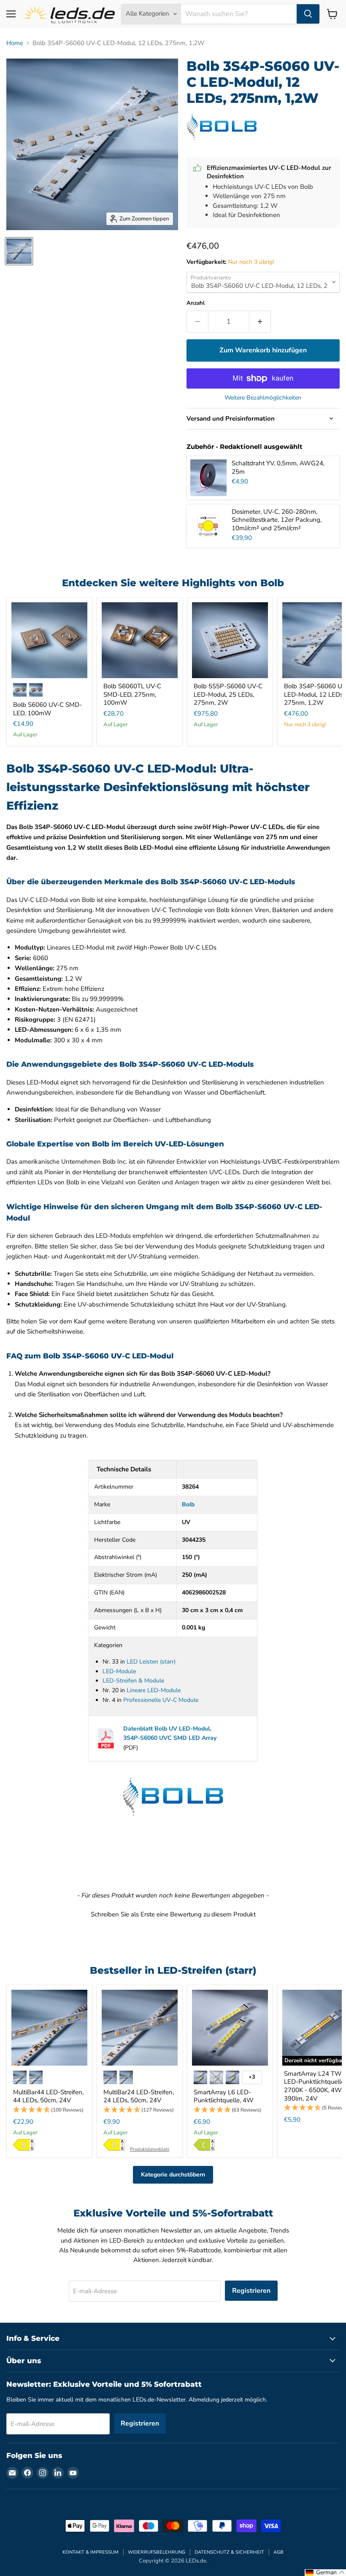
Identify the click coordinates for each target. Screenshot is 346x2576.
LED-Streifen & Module (133, 1681)
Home (15, 43)
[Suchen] (308, 14)
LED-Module (119, 1671)
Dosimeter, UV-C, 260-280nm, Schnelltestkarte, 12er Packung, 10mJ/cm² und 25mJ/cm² (277, 520)
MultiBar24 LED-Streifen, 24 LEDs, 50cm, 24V (139, 2096)
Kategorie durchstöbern (173, 2175)
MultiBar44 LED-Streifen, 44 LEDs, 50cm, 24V (48, 2096)
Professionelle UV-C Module (161, 1700)
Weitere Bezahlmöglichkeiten (263, 398)
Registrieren (251, 2291)
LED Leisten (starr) (151, 1662)
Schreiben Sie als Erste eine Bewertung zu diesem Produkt (173, 1914)
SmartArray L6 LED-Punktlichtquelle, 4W (224, 2096)
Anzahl (196, 303)
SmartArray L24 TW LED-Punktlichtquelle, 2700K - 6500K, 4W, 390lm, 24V (315, 2086)
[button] (173, 1913)
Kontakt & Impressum (91, 2552)
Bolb (188, 1504)
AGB (278, 2552)
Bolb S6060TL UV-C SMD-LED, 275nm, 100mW (132, 694)
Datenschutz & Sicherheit (229, 2552)
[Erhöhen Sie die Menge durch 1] (260, 322)
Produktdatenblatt (150, 2149)
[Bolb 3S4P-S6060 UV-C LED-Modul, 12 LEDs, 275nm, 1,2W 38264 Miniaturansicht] (19, 251)
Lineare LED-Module (154, 1690)
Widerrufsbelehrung (157, 2552)
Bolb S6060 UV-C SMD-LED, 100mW (47, 709)
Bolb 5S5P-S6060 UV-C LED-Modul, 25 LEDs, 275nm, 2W (228, 694)
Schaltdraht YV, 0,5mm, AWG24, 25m (278, 467)
